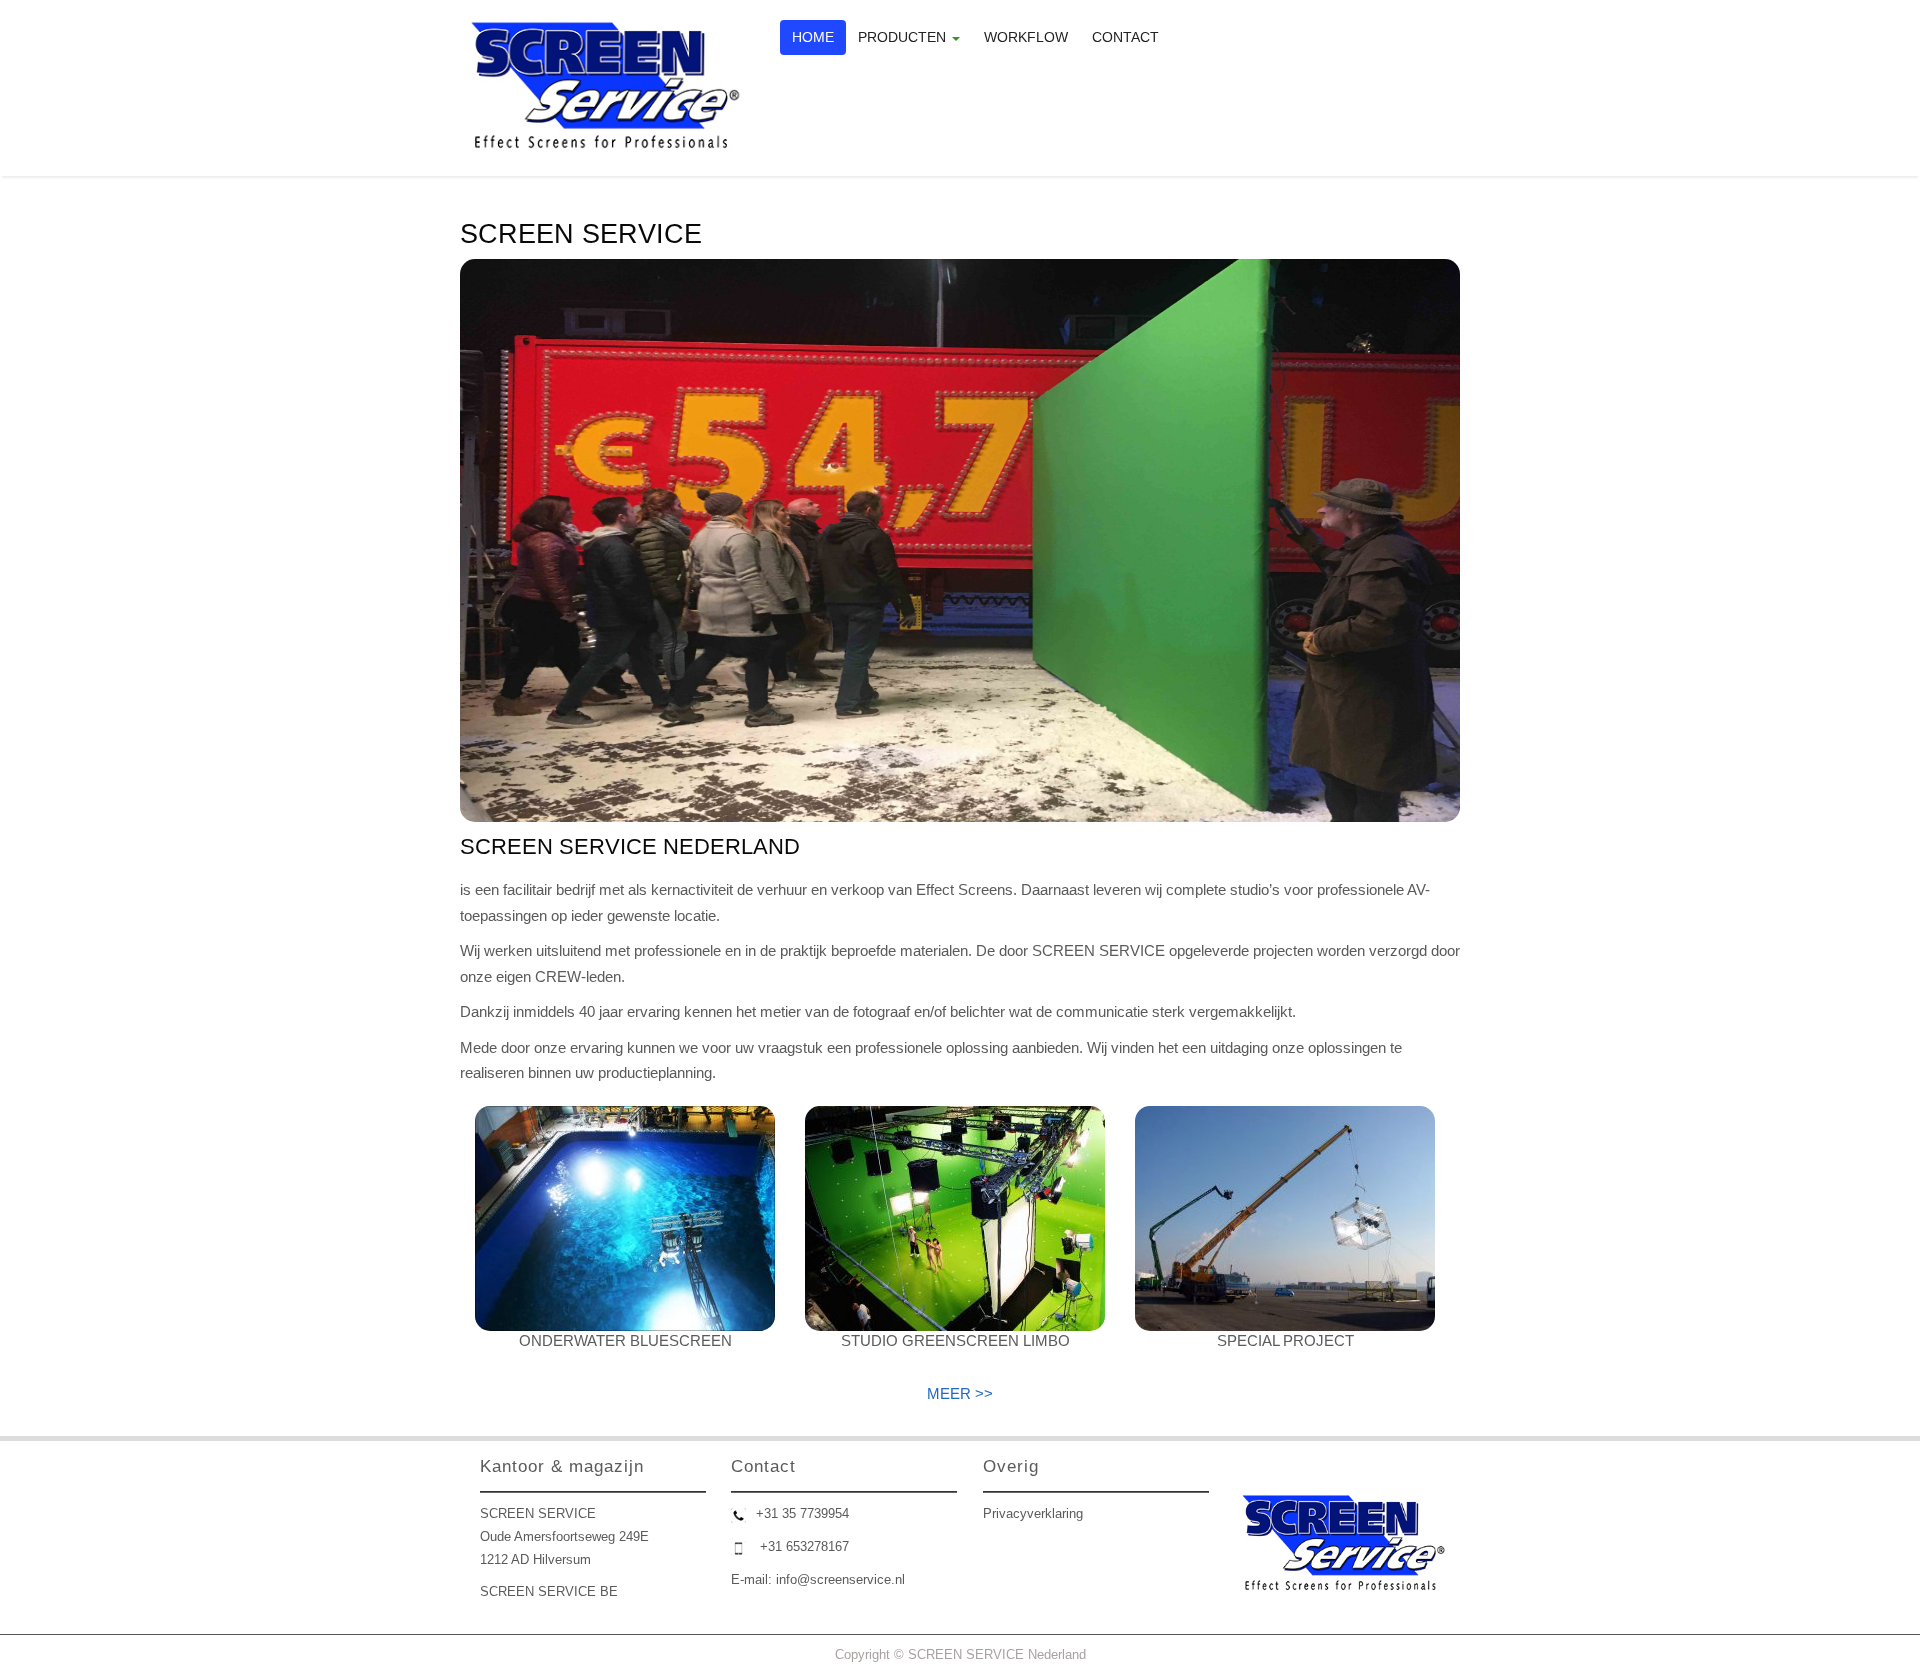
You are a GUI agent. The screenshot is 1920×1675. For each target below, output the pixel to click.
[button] (474, 541)
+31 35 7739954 (802, 1513)
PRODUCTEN (904, 37)
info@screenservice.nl (840, 1579)
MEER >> (960, 1393)
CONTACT (1125, 37)
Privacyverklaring (1033, 1513)
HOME (813, 37)
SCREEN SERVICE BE (549, 1591)
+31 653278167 (804, 1546)
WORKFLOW (1026, 37)
